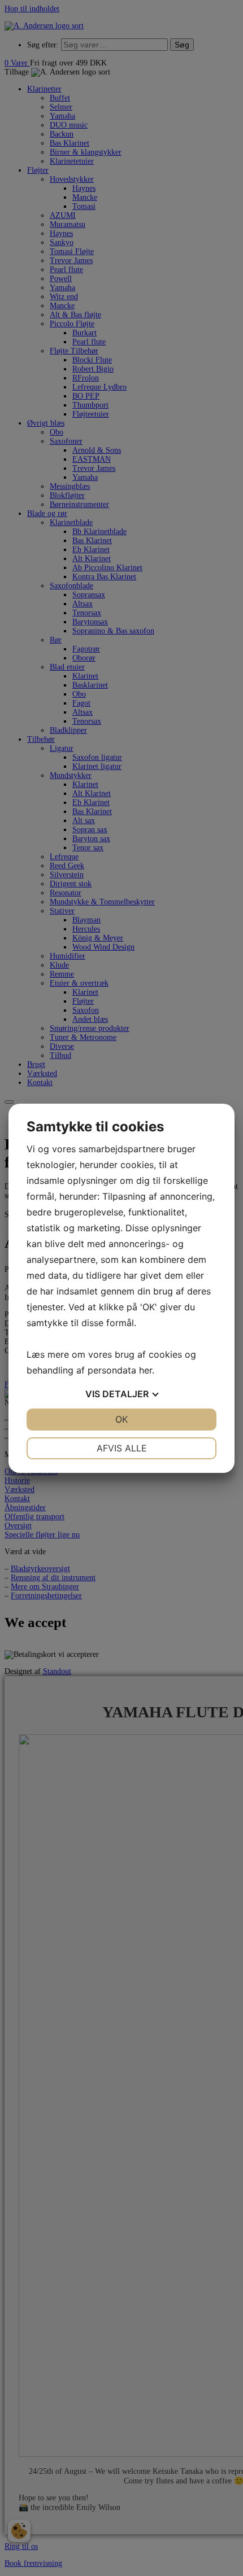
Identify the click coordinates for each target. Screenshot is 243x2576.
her (146, 1370)
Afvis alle (122, 1448)
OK (121, 1419)
